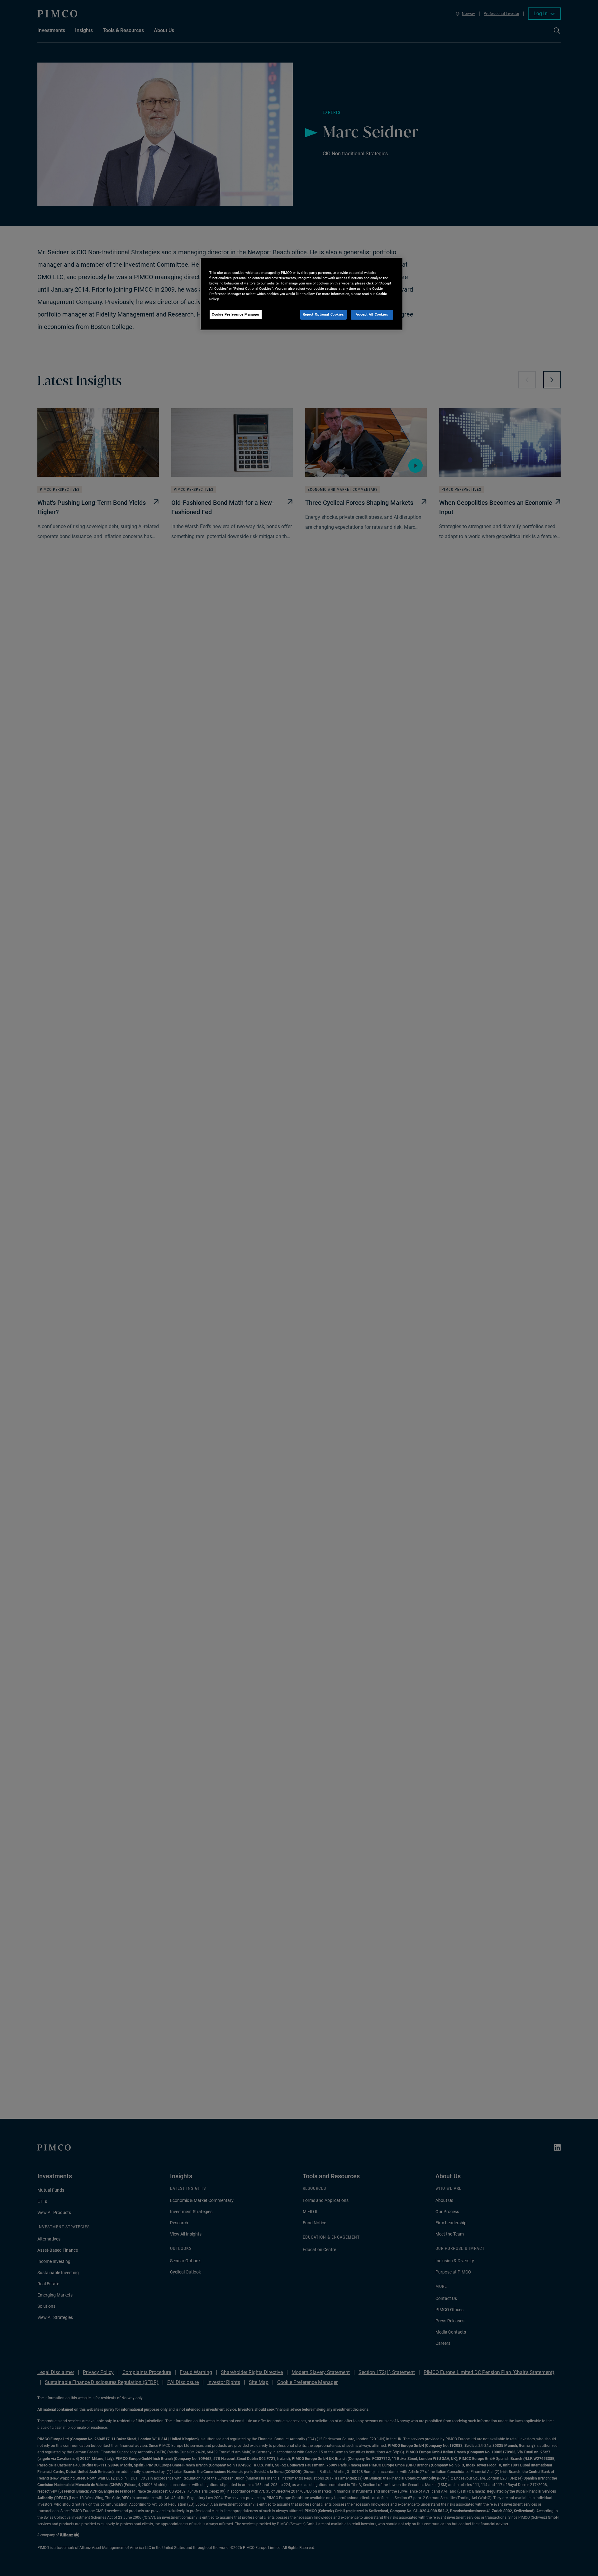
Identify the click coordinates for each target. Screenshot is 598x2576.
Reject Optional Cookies (323, 314)
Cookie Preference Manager (236, 314)
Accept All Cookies (372, 314)
